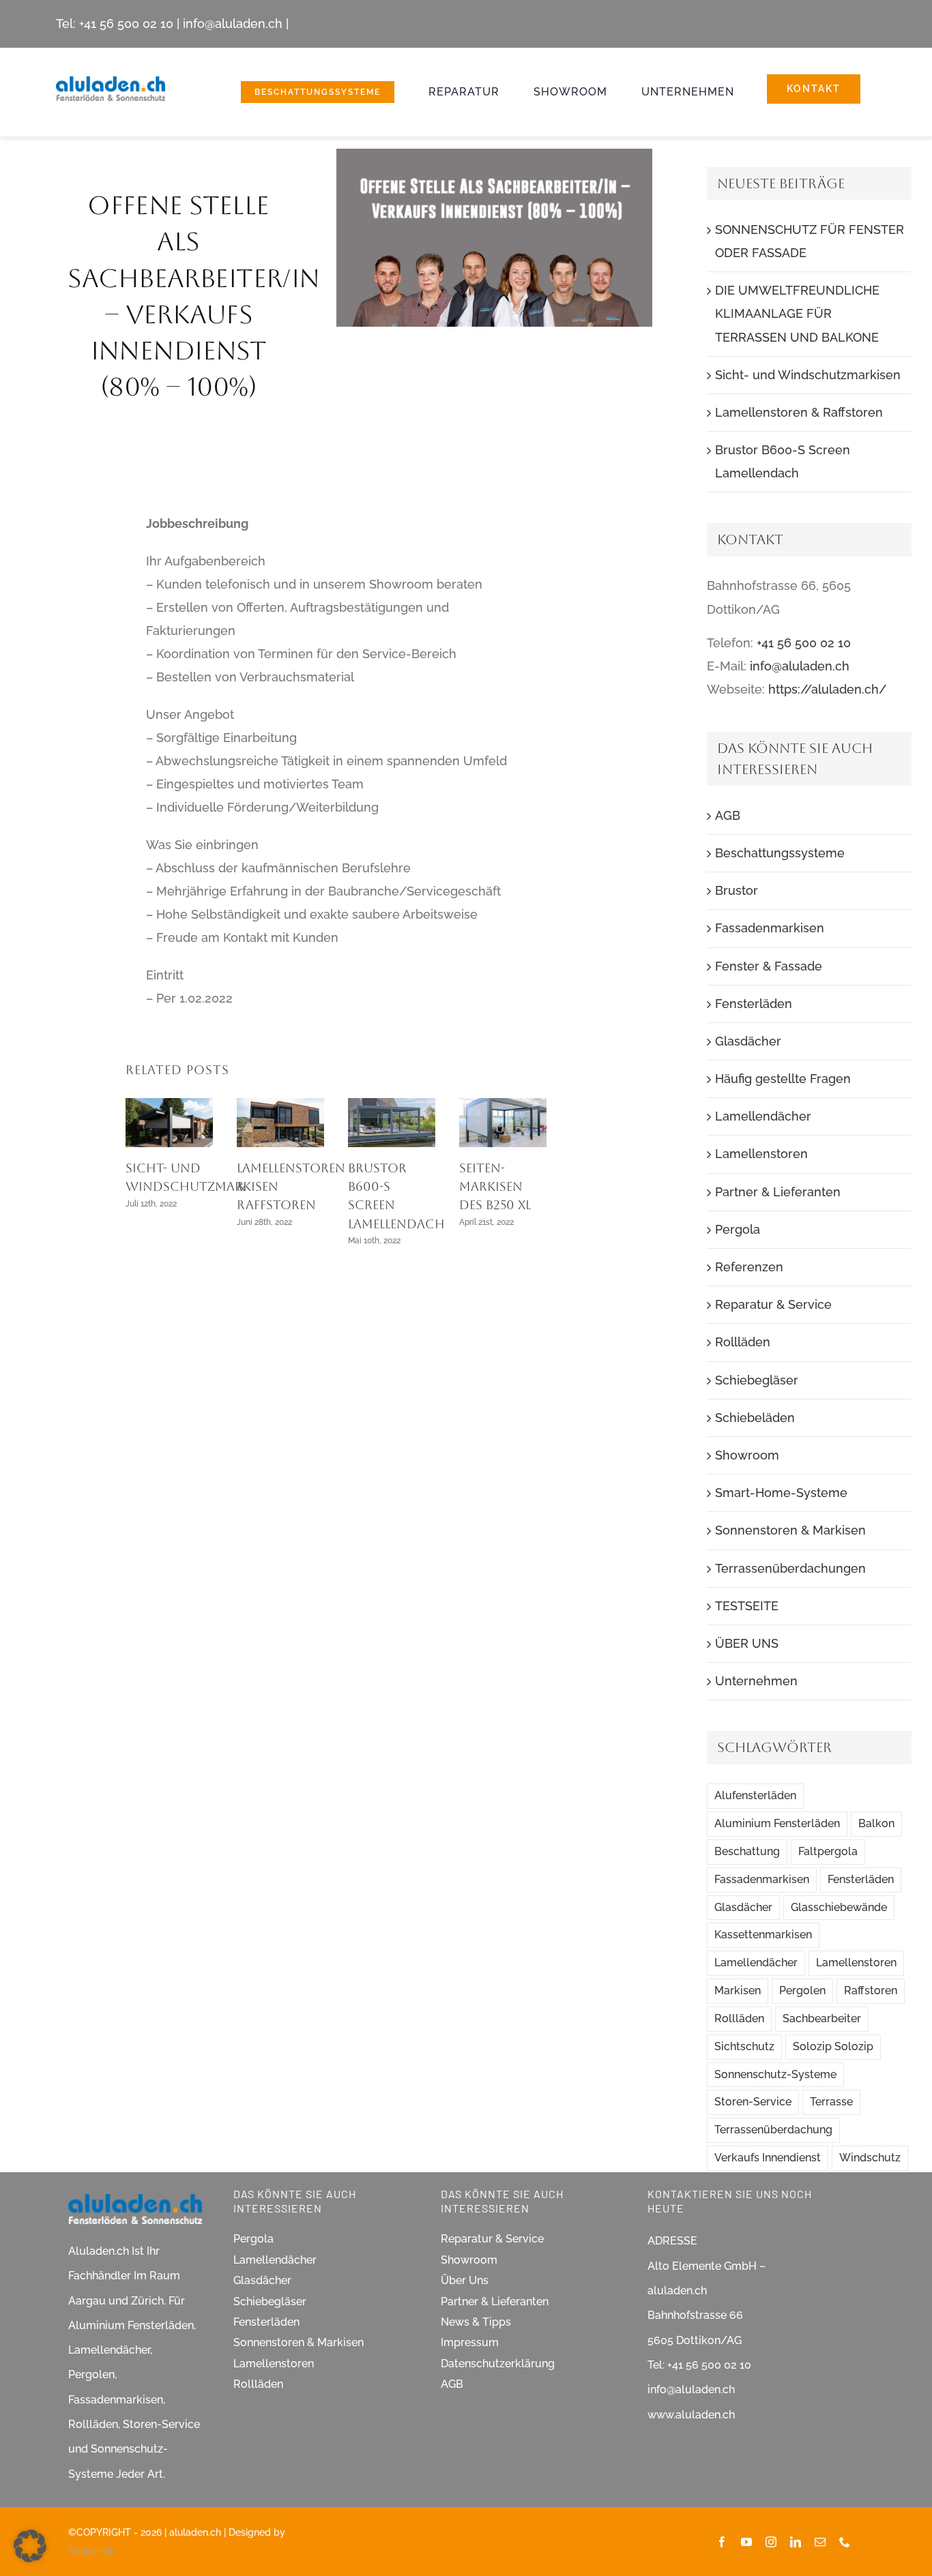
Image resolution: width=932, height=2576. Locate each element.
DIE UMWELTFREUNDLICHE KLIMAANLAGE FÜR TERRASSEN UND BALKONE (797, 313)
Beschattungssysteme (780, 853)
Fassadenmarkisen (770, 928)
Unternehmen (756, 1681)
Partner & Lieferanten (778, 1192)
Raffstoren (871, 1990)
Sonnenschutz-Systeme (775, 2074)
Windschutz (870, 2158)
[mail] (820, 2542)
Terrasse (831, 2102)
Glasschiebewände (839, 1907)
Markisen (738, 1990)
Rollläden (743, 1342)
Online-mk (91, 2551)
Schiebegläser (757, 1380)
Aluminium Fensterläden (777, 1823)
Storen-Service (753, 2102)
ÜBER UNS (747, 1643)
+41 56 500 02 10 (126, 24)
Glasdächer (748, 1041)
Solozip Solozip (833, 2046)
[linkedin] (796, 2542)
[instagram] (771, 2542)
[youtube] (746, 2542)
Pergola (738, 1229)
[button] (30, 2546)
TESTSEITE (747, 1606)
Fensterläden (754, 1004)
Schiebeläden (755, 1418)
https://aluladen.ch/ (827, 689)
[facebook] (722, 2542)
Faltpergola (828, 1851)
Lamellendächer (763, 1116)
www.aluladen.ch (691, 2415)
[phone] (845, 2542)
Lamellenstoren (761, 1154)
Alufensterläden (755, 1795)
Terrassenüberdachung (773, 2130)
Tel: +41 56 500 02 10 (699, 2365)
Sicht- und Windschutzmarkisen (808, 375)
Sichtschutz (744, 2046)
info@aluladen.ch (233, 24)
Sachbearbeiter (822, 2018)
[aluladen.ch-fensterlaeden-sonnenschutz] (111, 82)
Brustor (737, 890)
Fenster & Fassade (769, 966)
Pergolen (802, 1990)
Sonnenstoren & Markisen (790, 1530)
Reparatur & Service (773, 1304)
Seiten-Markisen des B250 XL (495, 1187)
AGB (728, 815)
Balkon (876, 1823)
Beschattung (747, 1851)
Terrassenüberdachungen (790, 1568)
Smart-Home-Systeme (781, 1493)
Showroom (747, 1455)
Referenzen (749, 1267)
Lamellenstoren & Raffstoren (799, 412)
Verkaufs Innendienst (768, 2158)
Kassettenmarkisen (763, 1935)
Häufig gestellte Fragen (783, 1079)
